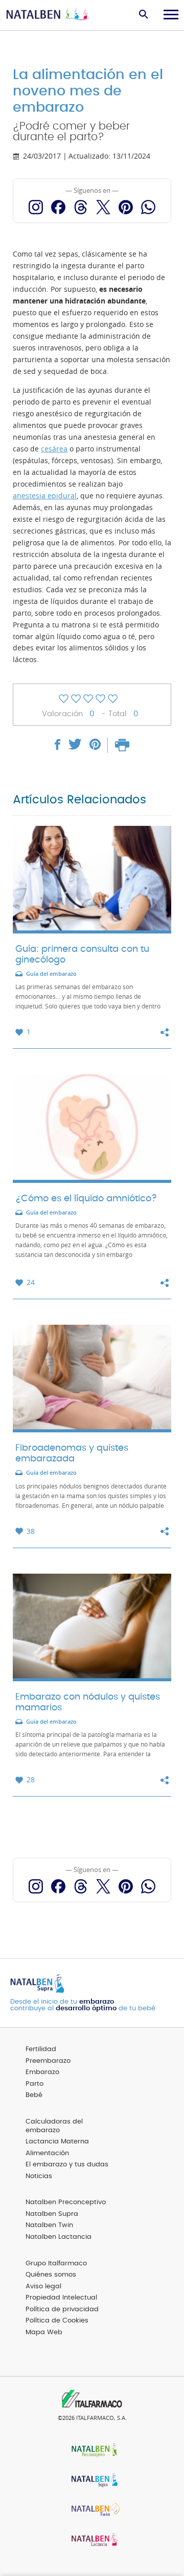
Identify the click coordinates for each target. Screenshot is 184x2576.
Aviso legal (43, 2287)
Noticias (39, 2176)
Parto (34, 2084)
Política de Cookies (57, 2321)
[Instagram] (36, 207)
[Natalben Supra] (92, 2481)
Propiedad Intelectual (61, 2298)
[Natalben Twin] (92, 2511)
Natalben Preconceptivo (66, 2202)
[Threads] (81, 207)
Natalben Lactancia (59, 2237)
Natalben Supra (52, 2214)
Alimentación (47, 2153)
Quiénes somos (51, 2275)
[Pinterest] (126, 207)
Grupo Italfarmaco (56, 2264)
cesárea (54, 449)
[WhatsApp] (148, 207)
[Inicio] (49, 15)
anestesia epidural (45, 496)
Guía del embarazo (51, 974)
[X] (103, 207)
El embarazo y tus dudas (67, 2165)
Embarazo (42, 2072)
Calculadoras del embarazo (54, 2126)
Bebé (34, 2095)
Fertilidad (41, 2049)
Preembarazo (48, 2061)
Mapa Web (44, 2332)
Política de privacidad (62, 2309)
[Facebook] (58, 207)
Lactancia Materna (57, 2142)
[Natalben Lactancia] (92, 2541)
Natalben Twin (49, 2225)
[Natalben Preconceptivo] (92, 2451)
